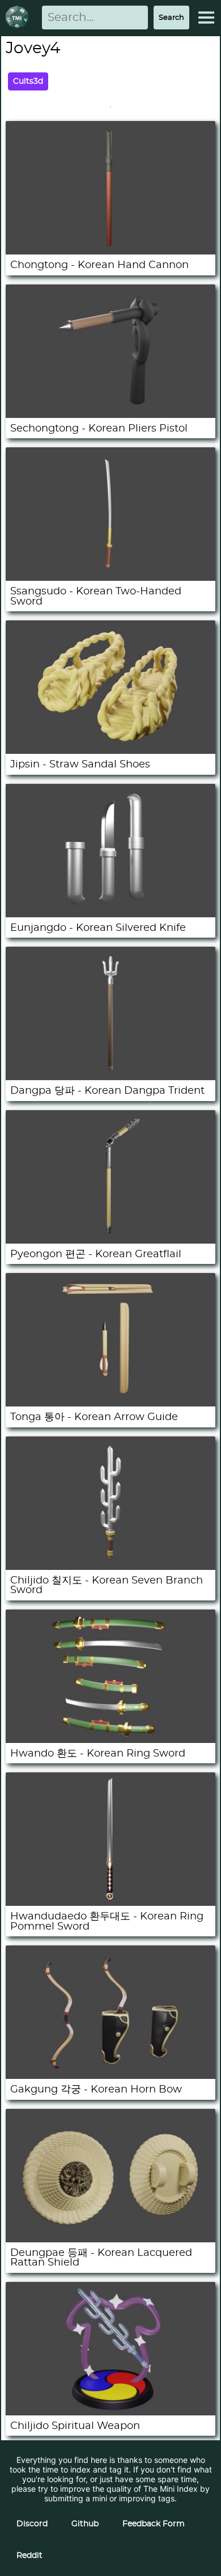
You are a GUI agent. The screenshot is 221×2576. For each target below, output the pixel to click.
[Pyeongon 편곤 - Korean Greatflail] (110, 1240)
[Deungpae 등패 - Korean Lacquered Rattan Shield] (110, 2239)
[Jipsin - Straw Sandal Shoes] (110, 751)
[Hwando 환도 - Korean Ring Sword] (110, 1740)
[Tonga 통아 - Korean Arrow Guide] (110, 1403)
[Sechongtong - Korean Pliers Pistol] (110, 415)
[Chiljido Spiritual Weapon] (110, 2412)
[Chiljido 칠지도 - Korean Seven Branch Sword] (110, 1567)
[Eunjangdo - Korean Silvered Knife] (110, 914)
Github (85, 2524)
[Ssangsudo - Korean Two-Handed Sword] (110, 578)
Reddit (29, 2556)
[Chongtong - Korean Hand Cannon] (110, 251)
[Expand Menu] (206, 18)
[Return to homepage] (19, 18)
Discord (32, 2524)
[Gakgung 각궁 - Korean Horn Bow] (110, 2076)
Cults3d (28, 81)
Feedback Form (154, 2524)
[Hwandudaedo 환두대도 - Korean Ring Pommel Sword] (110, 1903)
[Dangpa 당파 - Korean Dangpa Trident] (110, 1077)
